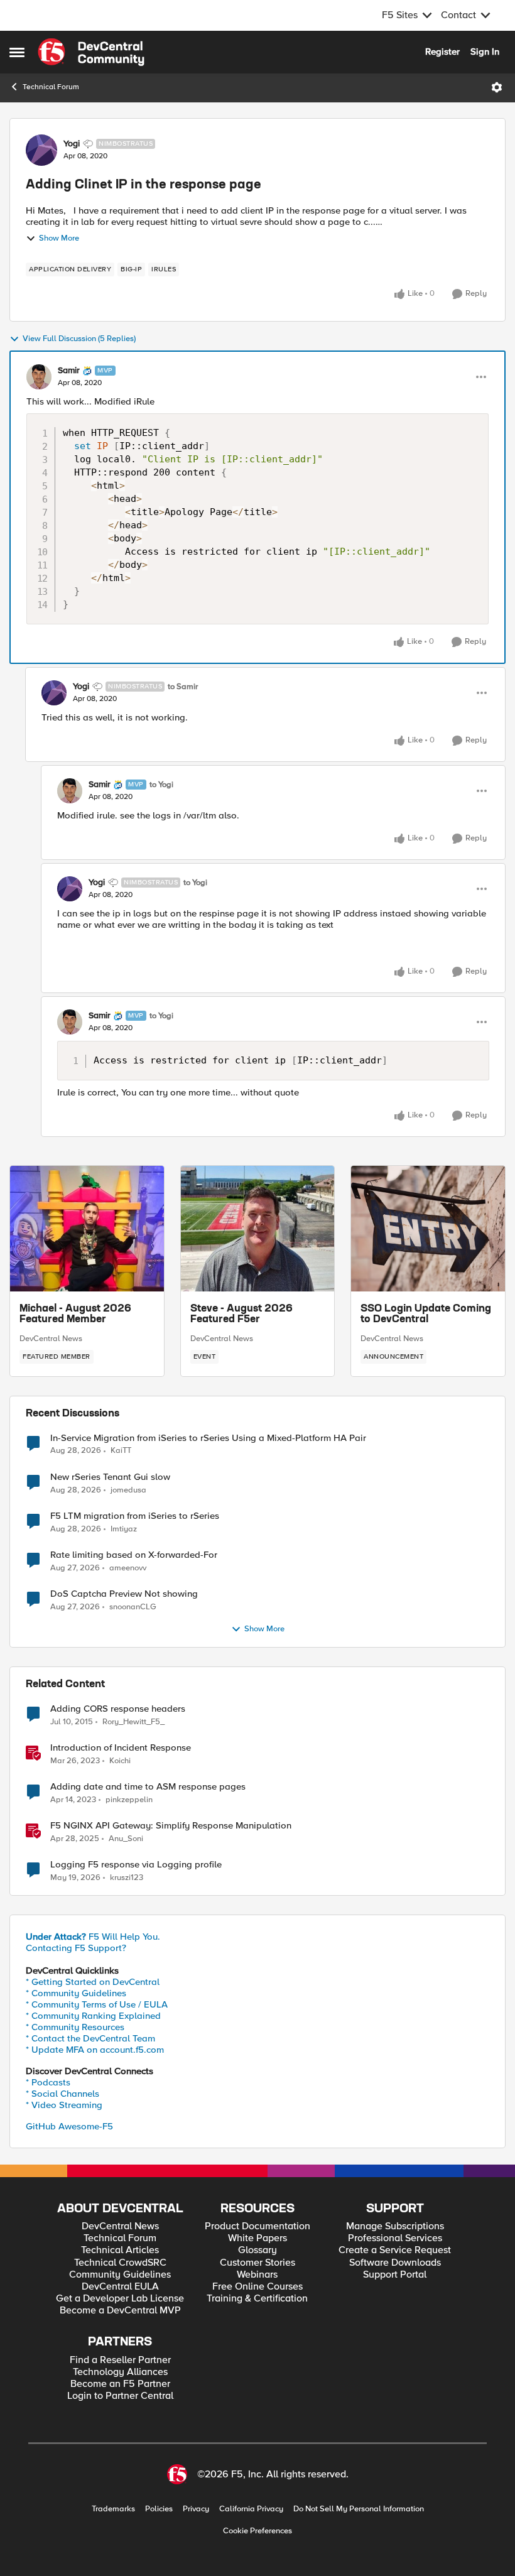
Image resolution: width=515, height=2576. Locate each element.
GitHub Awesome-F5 (69, 2126)
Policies (159, 2509)
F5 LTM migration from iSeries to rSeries (135, 1516)
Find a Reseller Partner (120, 2360)
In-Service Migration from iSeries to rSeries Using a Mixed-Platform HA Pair (208, 1438)
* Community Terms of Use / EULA (97, 2004)
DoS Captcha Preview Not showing (124, 1594)
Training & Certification (257, 2299)
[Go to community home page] (91, 52)
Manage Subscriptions (395, 2226)
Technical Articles (120, 2250)
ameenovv (128, 1568)
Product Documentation (257, 2226)
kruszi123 (127, 1878)
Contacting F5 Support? (76, 1948)
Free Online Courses (257, 2287)
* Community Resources (75, 2027)
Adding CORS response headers (118, 1709)
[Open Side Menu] (17, 52)
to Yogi (161, 785)
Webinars (257, 2275)
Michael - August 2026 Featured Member (75, 1315)
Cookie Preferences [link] (257, 2531)
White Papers (257, 2238)
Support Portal (395, 2275)
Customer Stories (257, 2263)
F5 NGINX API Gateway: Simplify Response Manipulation (171, 1826)
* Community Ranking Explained (93, 2016)
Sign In (485, 52)
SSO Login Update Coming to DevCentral (426, 1315)
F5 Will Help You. (93, 1937)
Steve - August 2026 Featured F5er (241, 1315)
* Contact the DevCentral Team (90, 2038)
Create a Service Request (395, 2250)
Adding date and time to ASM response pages (148, 1787)
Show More (59, 238)
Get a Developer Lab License (120, 2299)
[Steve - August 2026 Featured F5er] (258, 1229)
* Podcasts (48, 2082)
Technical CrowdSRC (120, 2263)
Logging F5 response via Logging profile (136, 1865)
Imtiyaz (124, 1529)
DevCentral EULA (120, 2287)
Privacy (196, 2509)
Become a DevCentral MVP (120, 2311)
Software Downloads (395, 2263)
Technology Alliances (120, 2372)
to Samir (183, 687)
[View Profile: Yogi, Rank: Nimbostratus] (41, 150)
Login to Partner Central (120, 2396)
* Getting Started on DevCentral (93, 1982)
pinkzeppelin (129, 1800)
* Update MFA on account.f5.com (95, 2050)
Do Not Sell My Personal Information (359, 2509)
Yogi (72, 144)
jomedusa (128, 1490)
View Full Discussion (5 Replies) (79, 339)
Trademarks (113, 2509)
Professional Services (395, 2238)
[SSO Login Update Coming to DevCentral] (428, 1229)
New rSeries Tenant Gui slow (110, 1477)
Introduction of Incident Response (121, 1748)
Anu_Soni (126, 1839)
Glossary (257, 2250)
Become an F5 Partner (120, 2384)
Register (442, 52)
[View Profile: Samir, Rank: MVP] (39, 377)
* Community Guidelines (76, 1993)
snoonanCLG (133, 1607)
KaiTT (121, 1451)
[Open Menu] (497, 87)
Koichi (120, 1761)
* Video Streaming (64, 2105)
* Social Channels (62, 2094)
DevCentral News (51, 1339)
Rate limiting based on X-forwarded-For (134, 1555)
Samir (69, 371)
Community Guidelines (120, 2275)
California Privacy (251, 2509)
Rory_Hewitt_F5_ (133, 1722)
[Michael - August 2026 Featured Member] (87, 1229)
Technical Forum (51, 87)
